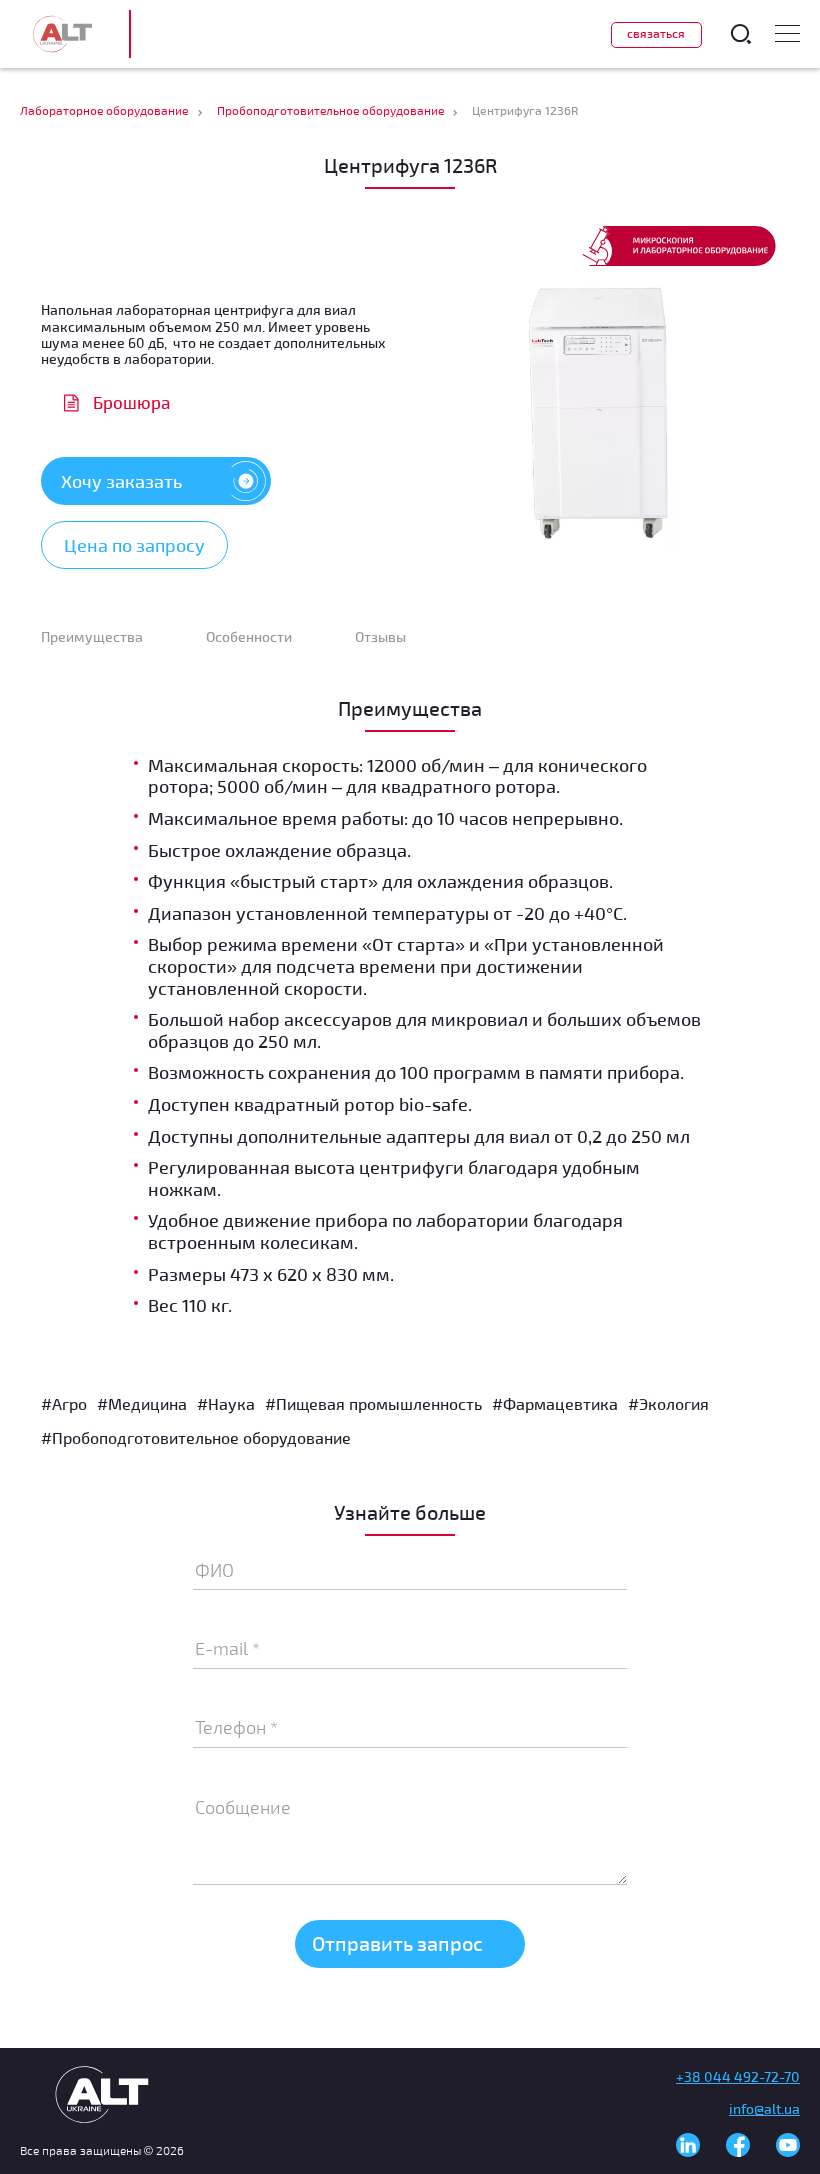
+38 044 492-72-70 (738, 2076)
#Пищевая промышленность (373, 1403)
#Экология (668, 1403)
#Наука (226, 1403)
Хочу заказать (121, 481)
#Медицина (142, 1403)
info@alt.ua (764, 2108)
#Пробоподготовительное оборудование (196, 1437)
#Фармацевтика (555, 1403)
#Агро (64, 1403)
